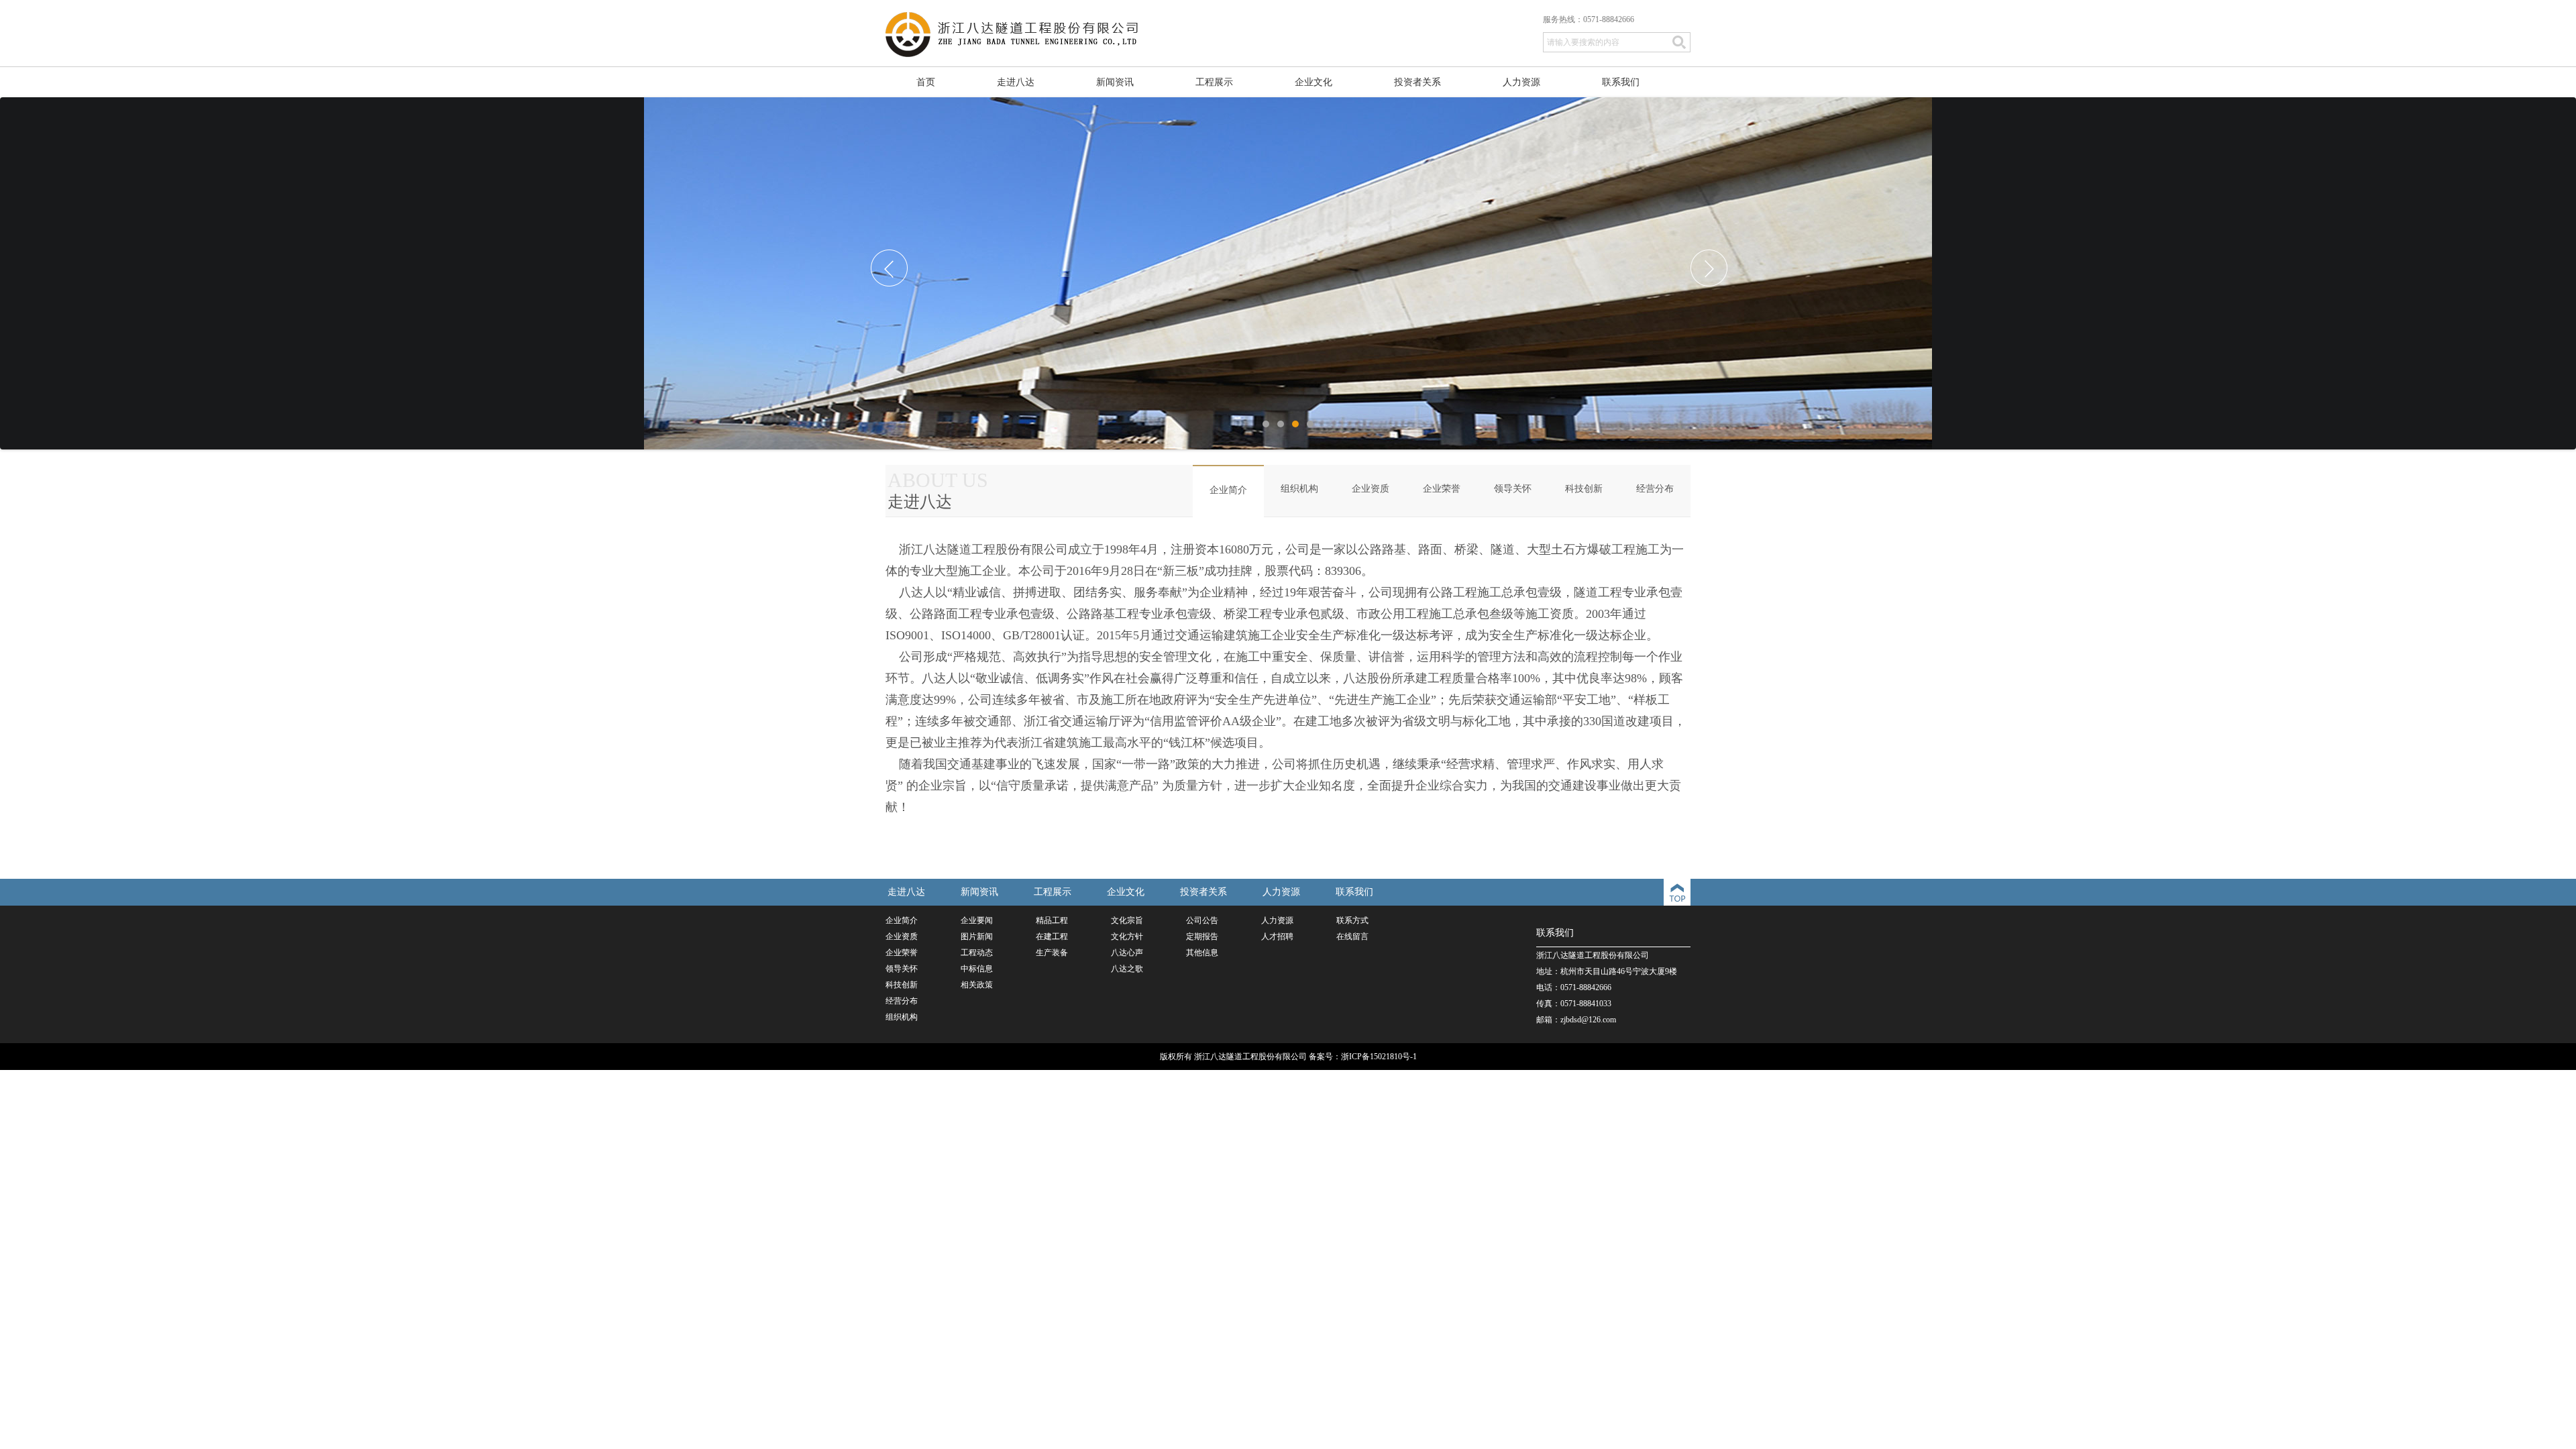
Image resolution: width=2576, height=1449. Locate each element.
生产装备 (1052, 953)
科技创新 (1584, 489)
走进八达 (1016, 82)
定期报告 (1202, 936)
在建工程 (1052, 936)
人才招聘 (1277, 936)
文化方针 (1127, 936)
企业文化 (1313, 82)
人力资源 (1521, 82)
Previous (895, 274)
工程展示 (1214, 82)
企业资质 (1371, 489)
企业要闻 (977, 920)
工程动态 (977, 953)
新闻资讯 (1115, 82)
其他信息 (1202, 953)
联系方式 (1352, 920)
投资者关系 (1417, 82)
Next (1715, 274)
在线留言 (1352, 936)
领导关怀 (1513, 489)
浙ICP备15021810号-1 (1379, 1057)
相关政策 (977, 985)
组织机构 (1299, 489)
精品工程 (1052, 920)
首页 (926, 82)
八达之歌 (1127, 969)
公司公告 (1202, 920)
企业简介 (1228, 490)
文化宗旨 (1127, 920)
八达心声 (1127, 953)
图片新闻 (977, 936)
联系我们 (1621, 82)
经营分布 (1655, 489)
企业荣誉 (1442, 489)
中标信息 (977, 969)
